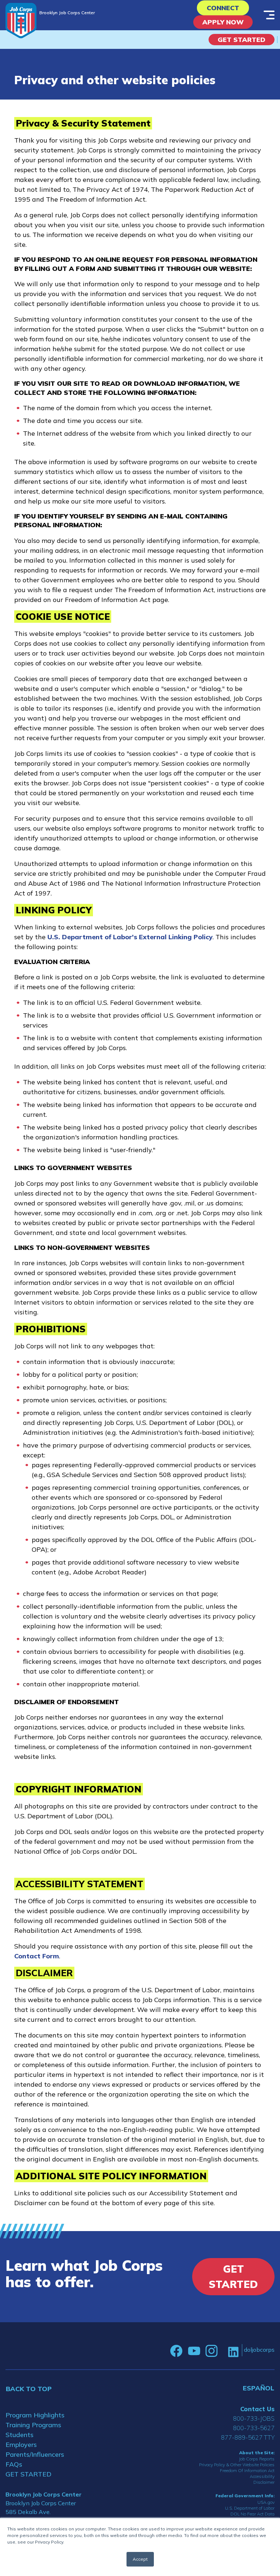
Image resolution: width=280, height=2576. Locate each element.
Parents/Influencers (35, 2454)
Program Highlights (35, 2415)
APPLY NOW (223, 22)
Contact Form (37, 1956)
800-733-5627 (254, 2428)
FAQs (14, 2464)
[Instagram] (211, 2351)
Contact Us (257, 2409)
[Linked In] (233, 2351)
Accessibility (262, 2476)
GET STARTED (28, 2474)
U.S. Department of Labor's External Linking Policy (130, 937)
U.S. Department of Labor (250, 2508)
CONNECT (223, 8)
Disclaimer (264, 2482)
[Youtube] (194, 2351)
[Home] (21, 21)
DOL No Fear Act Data (252, 2514)
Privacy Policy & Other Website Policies (237, 2465)
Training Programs (33, 2425)
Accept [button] (140, 2559)
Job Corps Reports (257, 2459)
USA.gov (266, 2502)
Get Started (242, 40)
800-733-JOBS (254, 2418)
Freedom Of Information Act (247, 2470)
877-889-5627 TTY (248, 2437)
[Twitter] (223, 2351)
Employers (21, 2445)
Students (20, 2435)
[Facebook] (176, 2351)
